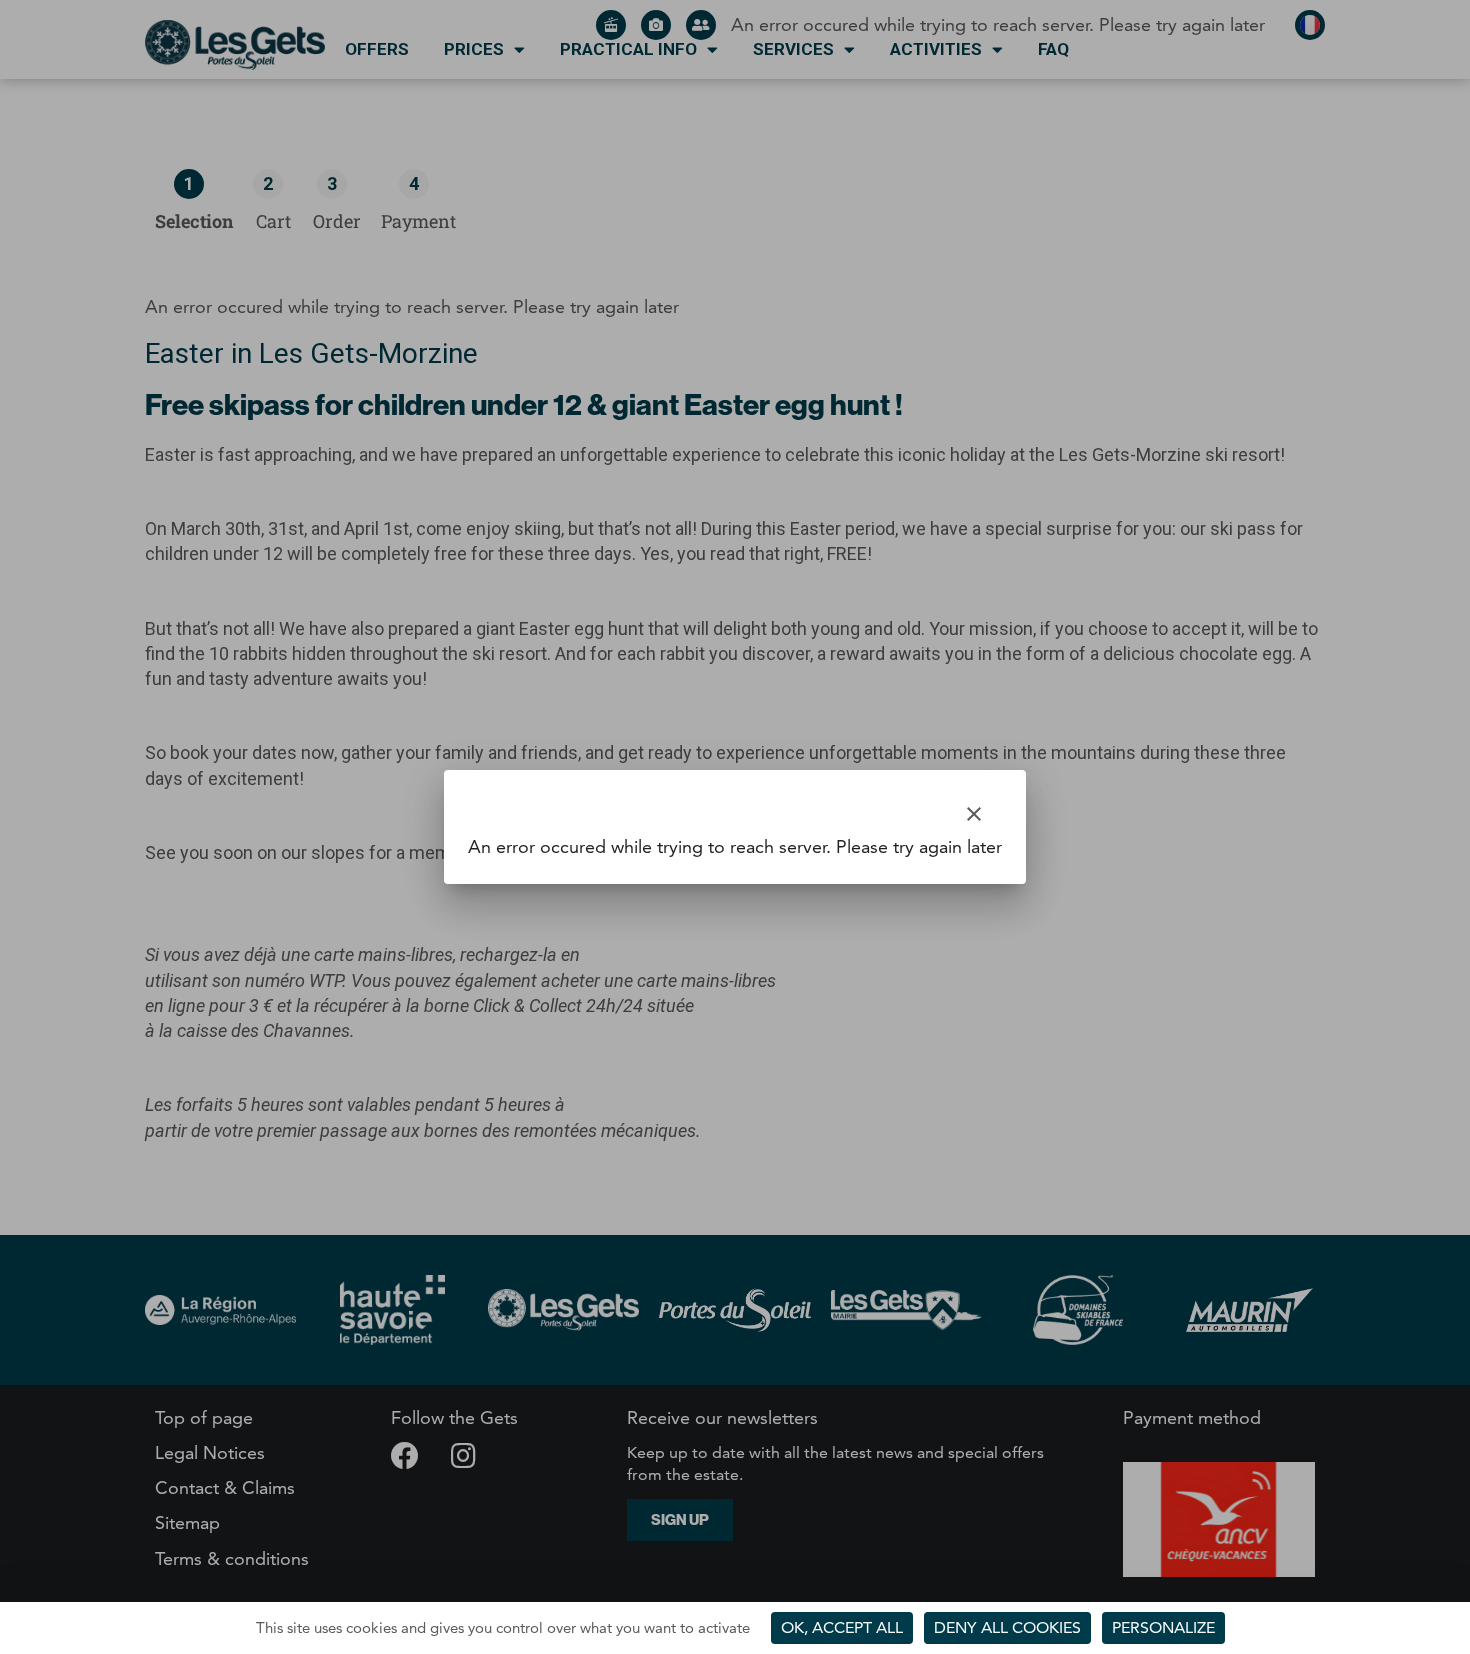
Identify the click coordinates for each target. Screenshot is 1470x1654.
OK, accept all (842, 1627)
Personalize (1163, 1627)
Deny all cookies (1007, 1627)
